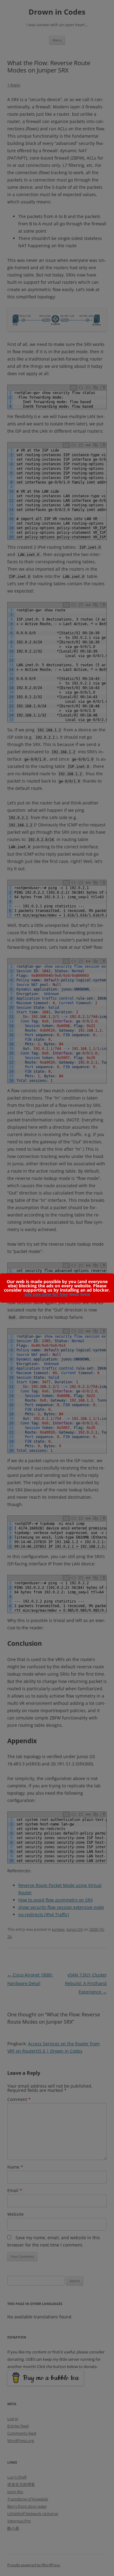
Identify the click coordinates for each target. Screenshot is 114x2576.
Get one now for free (46, 1294)
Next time (79, 1294)
